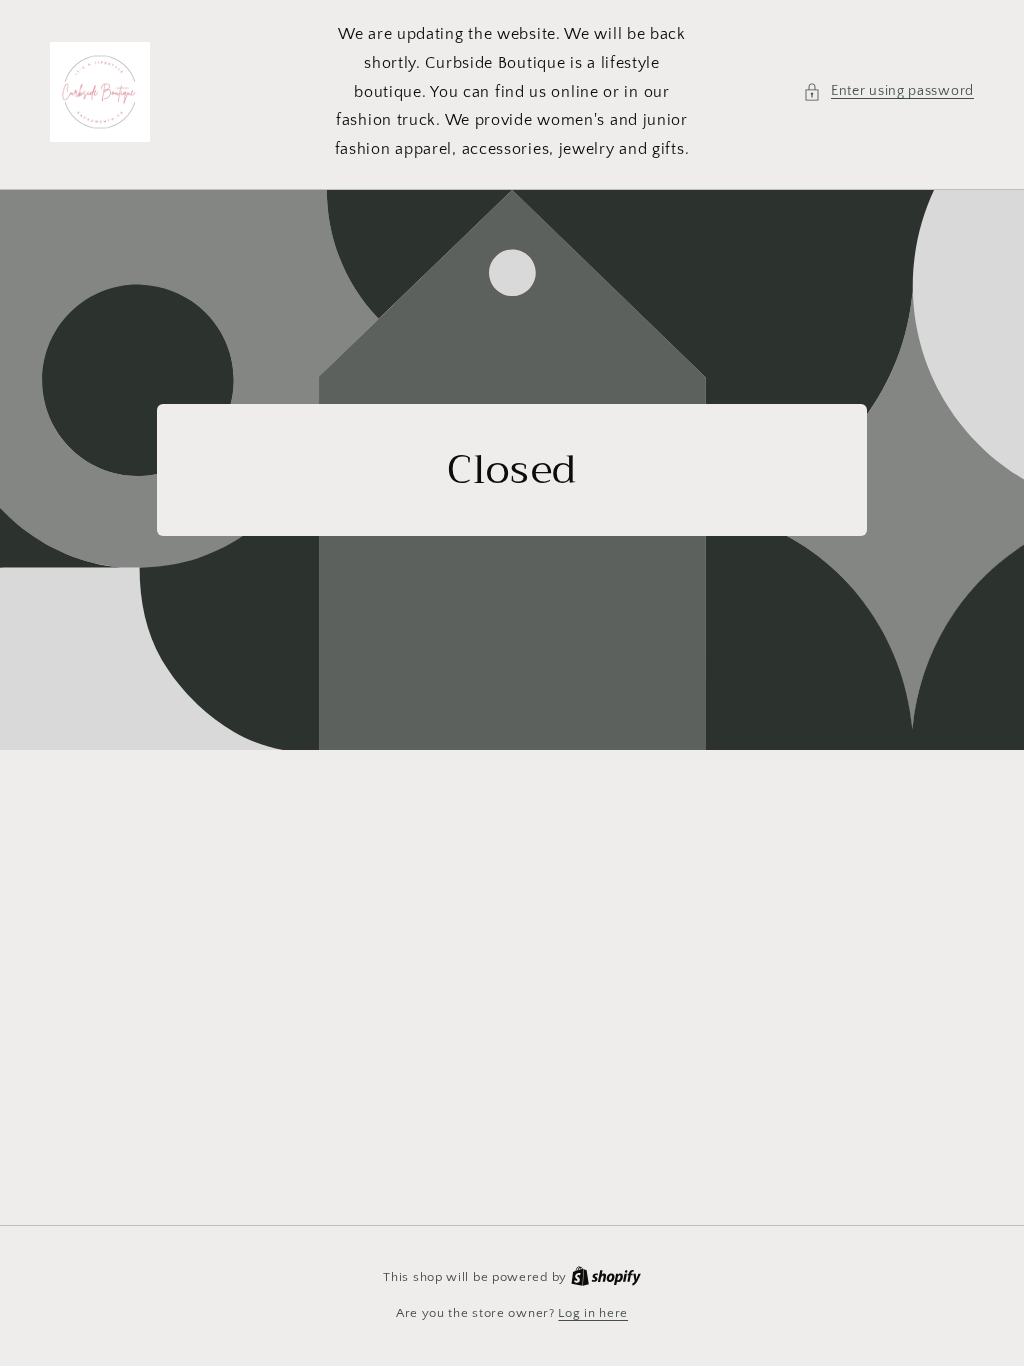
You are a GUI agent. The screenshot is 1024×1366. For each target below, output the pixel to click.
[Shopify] (606, 1277)
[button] (888, 91)
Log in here (593, 1313)
